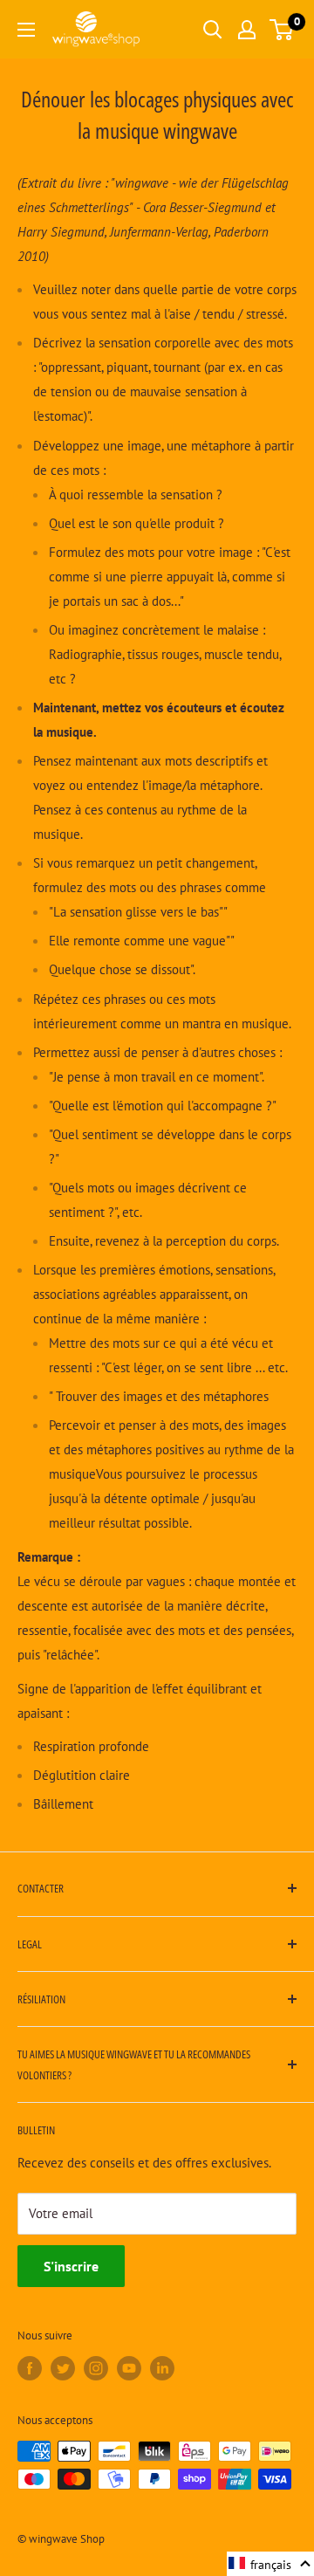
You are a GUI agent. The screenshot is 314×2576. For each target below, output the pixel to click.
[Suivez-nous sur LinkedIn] (162, 2368)
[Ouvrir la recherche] (213, 30)
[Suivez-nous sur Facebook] (30, 2368)
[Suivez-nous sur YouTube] (129, 2368)
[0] (282, 30)
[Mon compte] (247, 30)
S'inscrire (71, 2266)
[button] (270, 2564)
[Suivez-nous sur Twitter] (63, 2368)
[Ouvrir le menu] (26, 30)
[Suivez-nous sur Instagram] (96, 2368)
